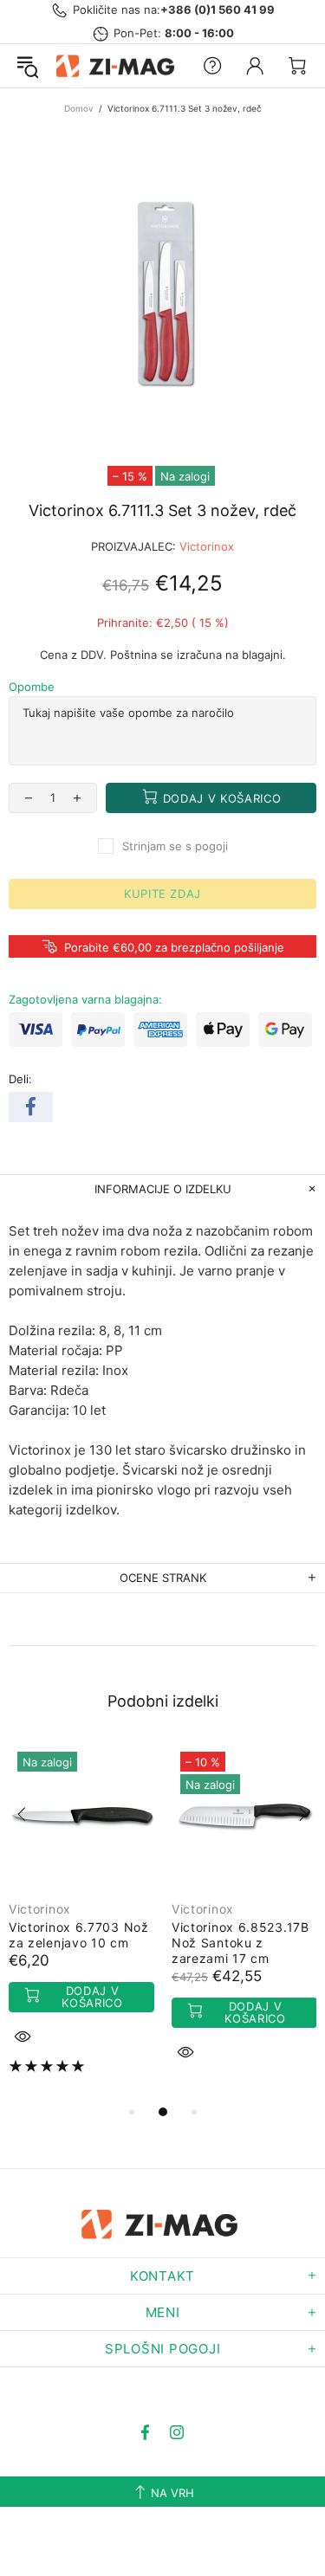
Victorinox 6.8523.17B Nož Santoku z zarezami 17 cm (240, 1943)
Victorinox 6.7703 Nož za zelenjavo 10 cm (79, 1935)
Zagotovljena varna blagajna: (85, 999)
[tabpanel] (81, 1921)
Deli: (20, 1079)
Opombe (32, 687)
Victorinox (207, 546)
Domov (79, 108)
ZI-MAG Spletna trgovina (118, 66)
